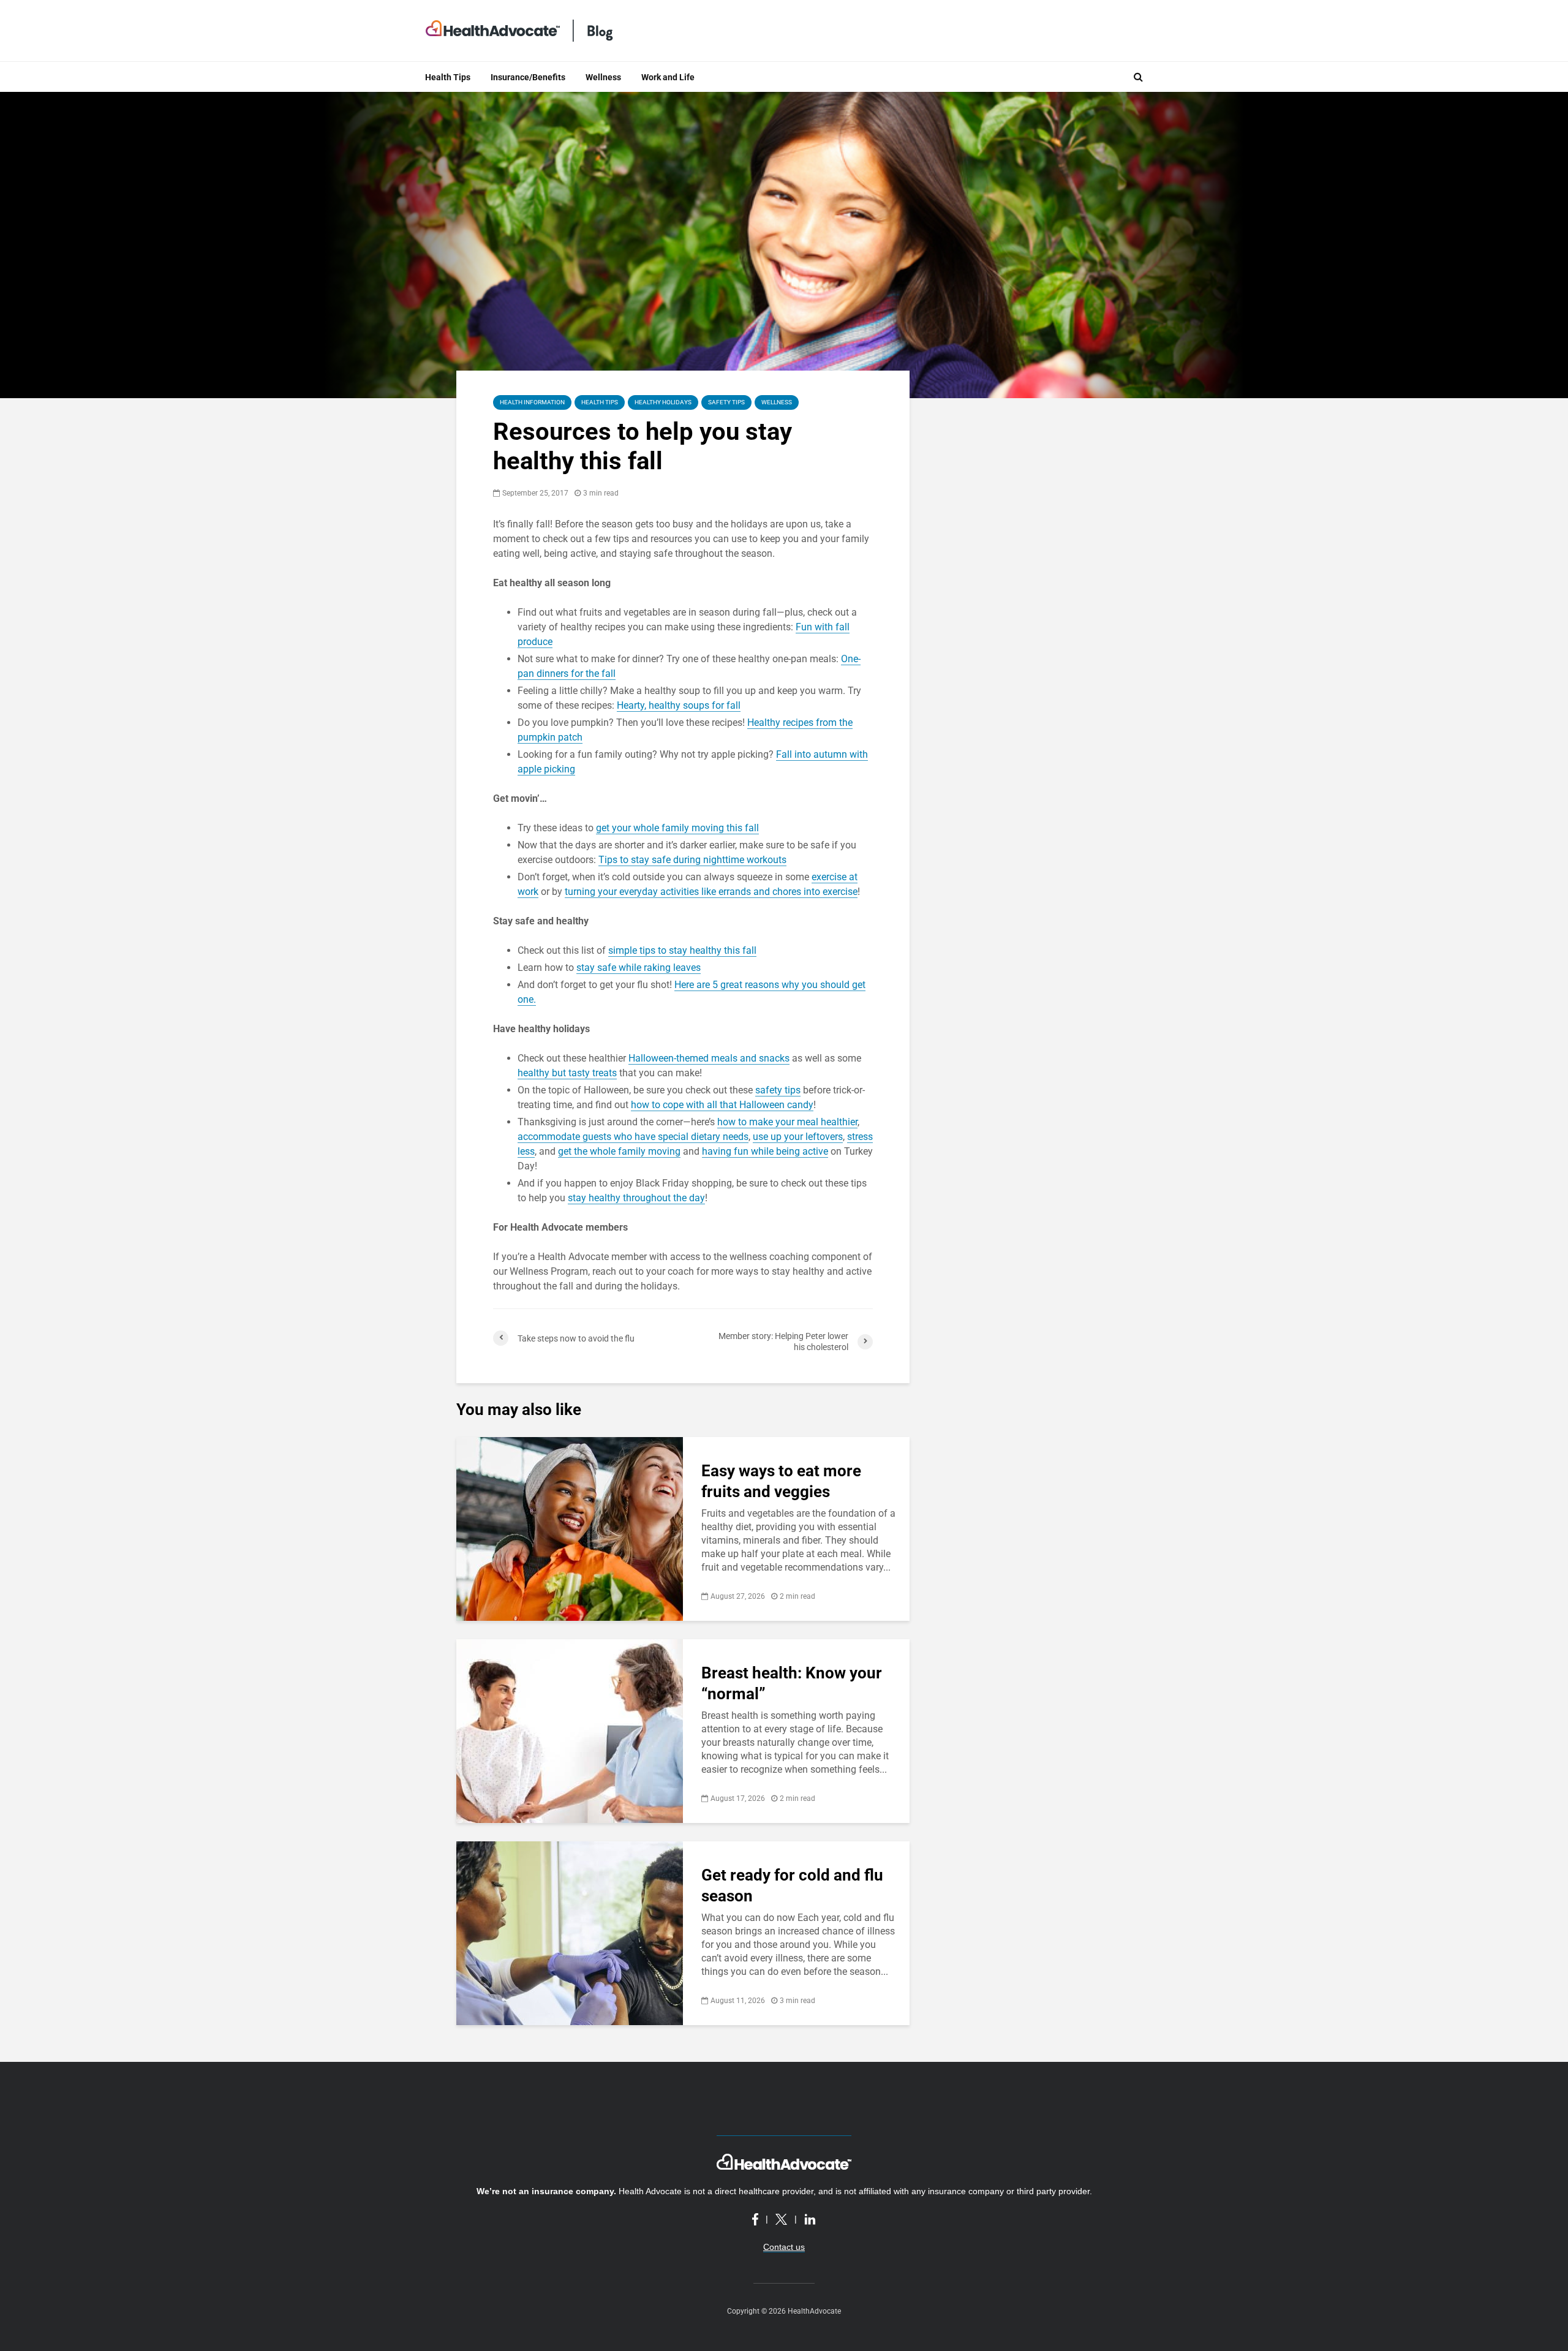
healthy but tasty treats (567, 1073)
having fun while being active (765, 1151)
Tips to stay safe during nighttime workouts (692, 860)
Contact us (784, 2247)
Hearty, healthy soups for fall (679, 705)
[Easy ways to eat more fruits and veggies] (570, 1528)
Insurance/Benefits (528, 77)
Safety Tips (726, 402)
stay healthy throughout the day (636, 1198)
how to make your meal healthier (787, 1122)
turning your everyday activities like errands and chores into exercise (711, 892)
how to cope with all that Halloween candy (722, 1105)
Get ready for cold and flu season (792, 1885)
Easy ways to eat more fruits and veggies (781, 1481)
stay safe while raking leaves (639, 968)
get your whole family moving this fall (677, 828)
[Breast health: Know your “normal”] (570, 1730)
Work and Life (668, 77)
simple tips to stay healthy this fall (682, 950)
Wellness (603, 77)
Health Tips (448, 77)
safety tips (778, 1090)
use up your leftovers (798, 1137)
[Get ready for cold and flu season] (570, 1932)
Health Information (532, 402)
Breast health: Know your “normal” (792, 1683)
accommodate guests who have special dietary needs (633, 1137)
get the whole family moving (619, 1151)
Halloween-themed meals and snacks (709, 1058)
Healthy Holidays (663, 402)
